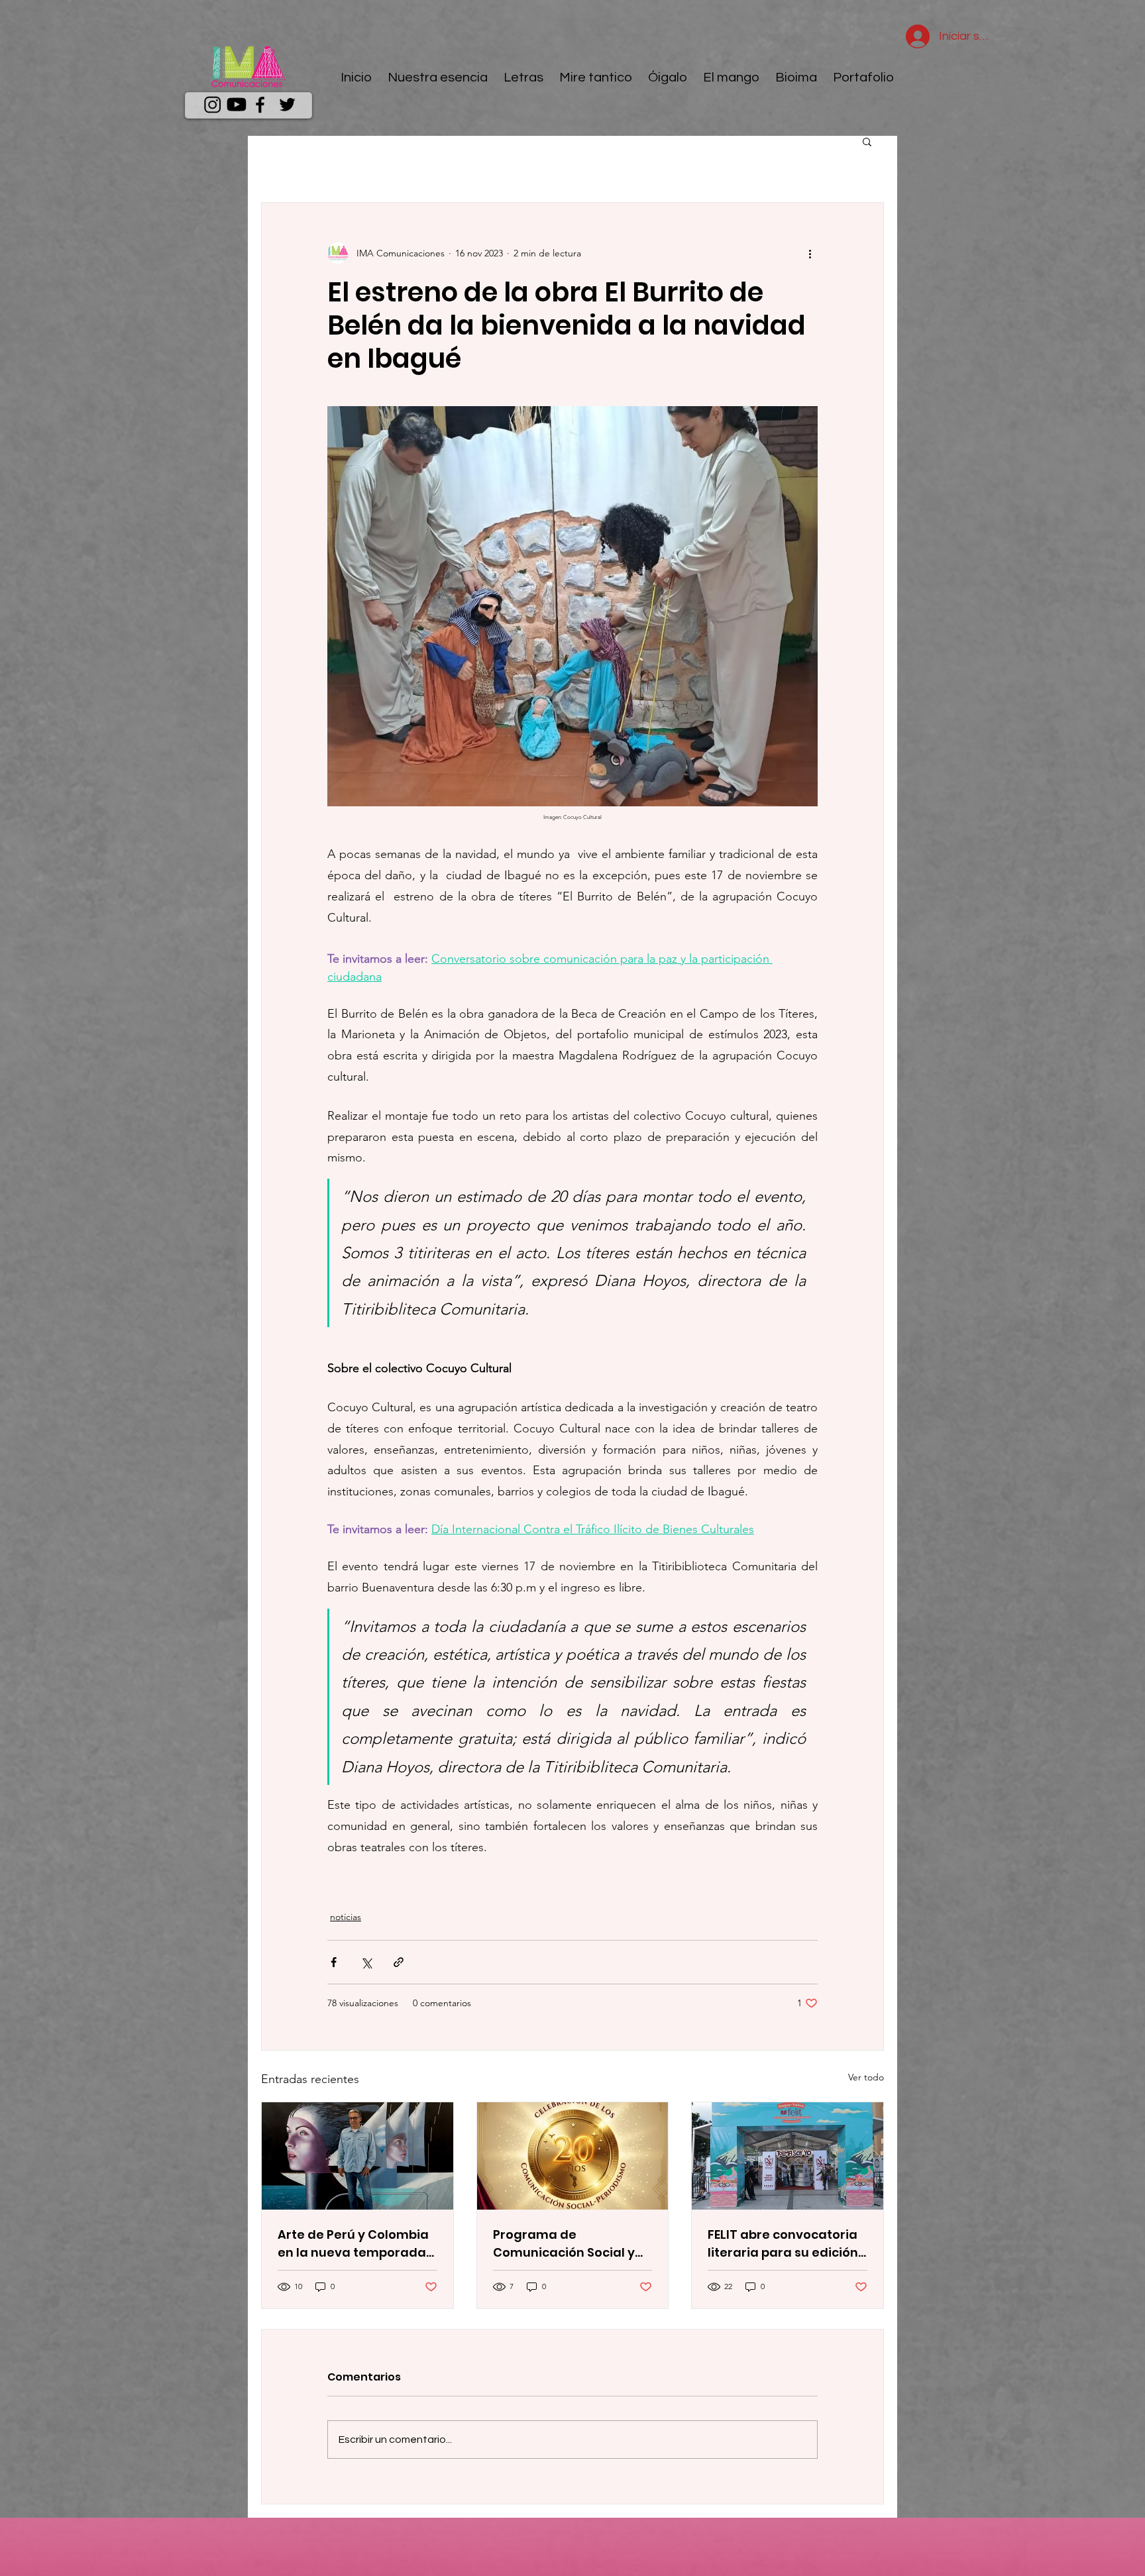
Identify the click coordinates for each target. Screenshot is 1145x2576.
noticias (346, 1917)
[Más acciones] (810, 253)
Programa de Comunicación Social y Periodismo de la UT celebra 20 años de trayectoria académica (567, 2244)
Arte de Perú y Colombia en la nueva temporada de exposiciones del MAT (354, 2244)
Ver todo (866, 2077)
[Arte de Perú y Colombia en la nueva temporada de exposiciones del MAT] (357, 2156)
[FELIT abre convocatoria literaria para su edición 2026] (788, 2156)
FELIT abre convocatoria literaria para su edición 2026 (783, 2244)
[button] (867, 141)
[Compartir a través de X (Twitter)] (366, 1962)
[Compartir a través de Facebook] (334, 1962)
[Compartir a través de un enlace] (399, 1962)
